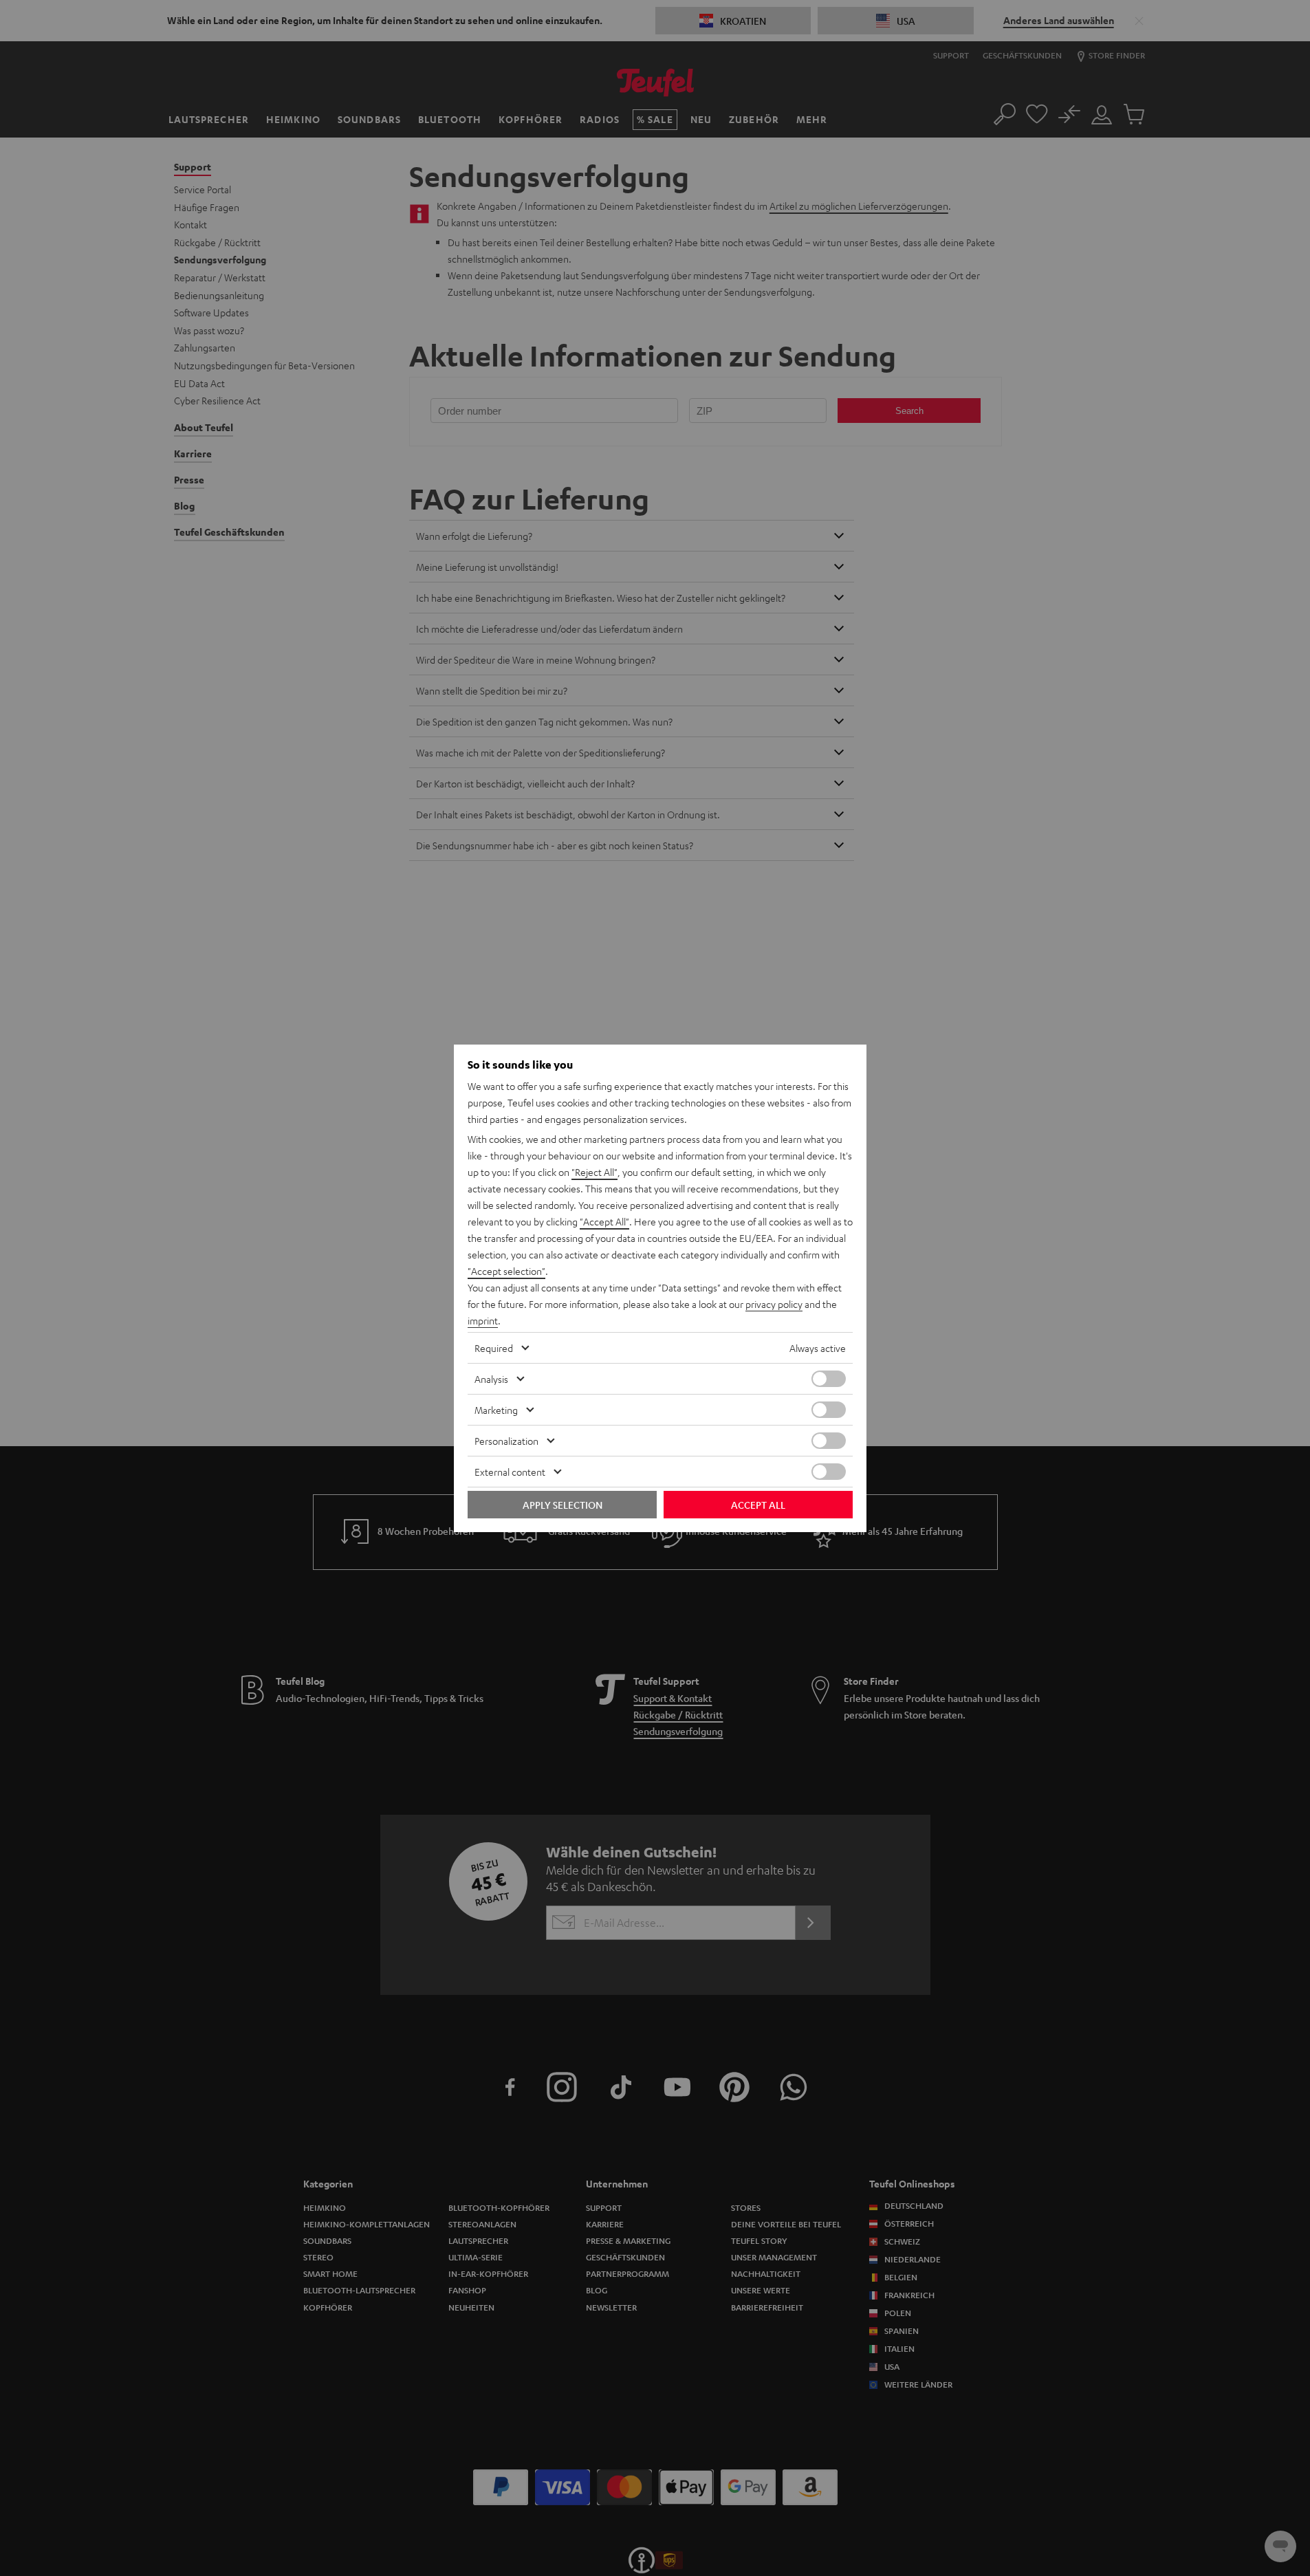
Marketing (496, 1410)
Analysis (491, 1379)
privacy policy (774, 1304)
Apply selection (563, 1505)
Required (494, 1348)
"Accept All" (604, 1221)
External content (510, 1472)
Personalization (506, 1441)
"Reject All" (594, 1172)
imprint (483, 1320)
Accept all (758, 1505)
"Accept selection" (506, 1271)
